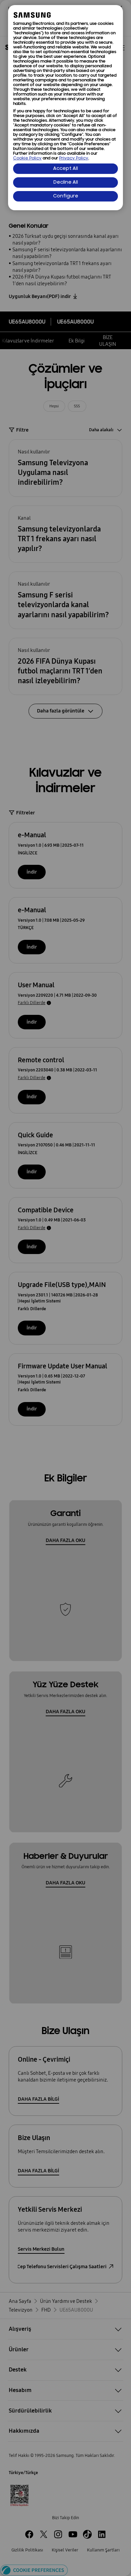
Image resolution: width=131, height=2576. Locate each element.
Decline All (66, 182)
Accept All (65, 169)
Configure (66, 196)
